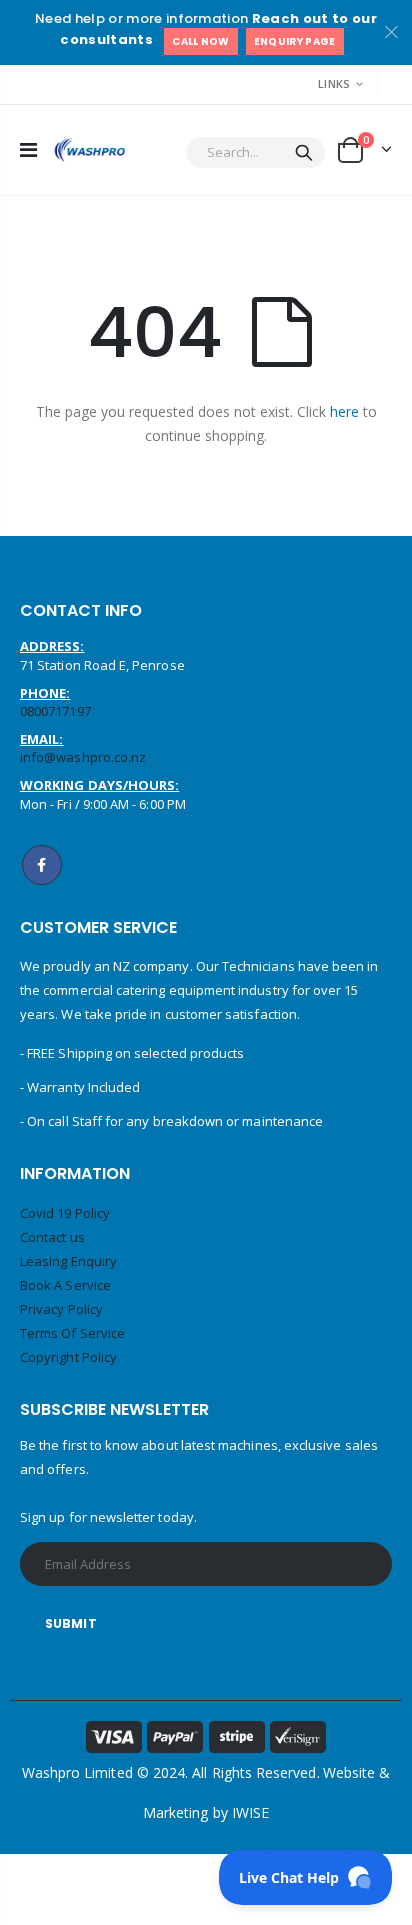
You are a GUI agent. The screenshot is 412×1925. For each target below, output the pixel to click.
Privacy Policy (61, 1309)
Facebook (42, 865)
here (344, 411)
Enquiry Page (295, 41)
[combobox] (255, 152)
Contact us (52, 1237)
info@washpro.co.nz (83, 757)
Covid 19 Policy (65, 1213)
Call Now (201, 41)
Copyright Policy (68, 1357)
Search (304, 152)
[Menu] (28, 149)
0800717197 (55, 711)
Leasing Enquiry (68, 1261)
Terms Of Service (72, 1333)
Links (334, 83)
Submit (71, 1623)
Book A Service (65, 1285)
